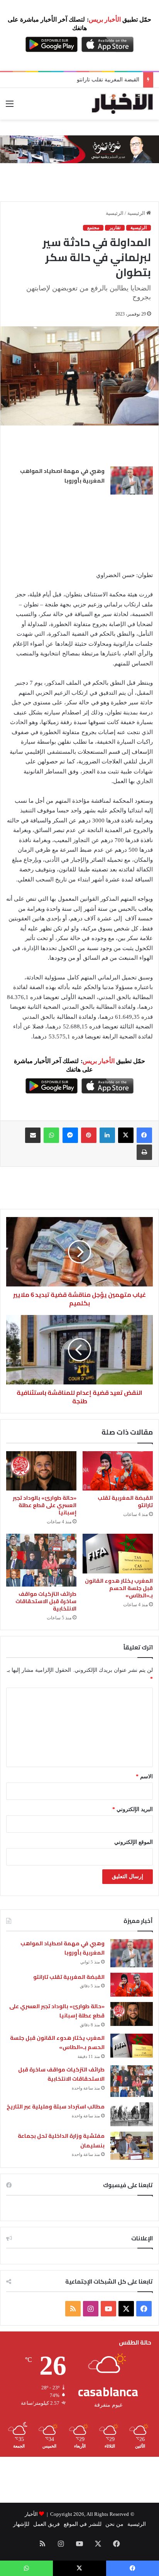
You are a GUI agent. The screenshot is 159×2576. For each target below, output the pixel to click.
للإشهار (21, 2524)
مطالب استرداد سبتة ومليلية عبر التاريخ (56, 2107)
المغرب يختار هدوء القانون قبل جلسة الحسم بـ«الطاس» (119, 1588)
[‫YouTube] (108, 2309)
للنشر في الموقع (82, 2524)
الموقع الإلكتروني (134, 1842)
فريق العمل (47, 2524)
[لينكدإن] (107, 1135)
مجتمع (93, 228)
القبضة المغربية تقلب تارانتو (125, 1502)
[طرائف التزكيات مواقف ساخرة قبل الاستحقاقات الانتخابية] (41, 1560)
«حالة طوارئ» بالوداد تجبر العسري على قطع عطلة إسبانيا (45, 1505)
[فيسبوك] (144, 1135)
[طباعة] (144, 1152)
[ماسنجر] (70, 1135)
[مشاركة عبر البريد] (33, 1135)
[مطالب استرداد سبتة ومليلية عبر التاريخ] (132, 2114)
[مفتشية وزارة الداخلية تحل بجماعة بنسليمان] (132, 2146)
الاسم (144, 1777)
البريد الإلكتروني (133, 1809)
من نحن (114, 2524)
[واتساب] (51, 1135)
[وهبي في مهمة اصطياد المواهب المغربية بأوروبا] (132, 480)
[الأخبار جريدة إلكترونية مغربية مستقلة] (122, 104)
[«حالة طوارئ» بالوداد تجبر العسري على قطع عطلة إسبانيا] (41, 1471)
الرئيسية (137, 213)
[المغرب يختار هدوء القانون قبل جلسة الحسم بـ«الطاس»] (118, 1553)
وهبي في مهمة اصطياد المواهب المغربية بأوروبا (62, 476)
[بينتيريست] (89, 1135)
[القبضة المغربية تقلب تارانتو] (118, 1471)
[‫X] (126, 1135)
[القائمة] (10, 107)
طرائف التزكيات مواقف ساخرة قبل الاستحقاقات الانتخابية (46, 1601)
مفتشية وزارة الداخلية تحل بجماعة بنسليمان (61, 2141)
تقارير (115, 228)
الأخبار (31, 2514)
